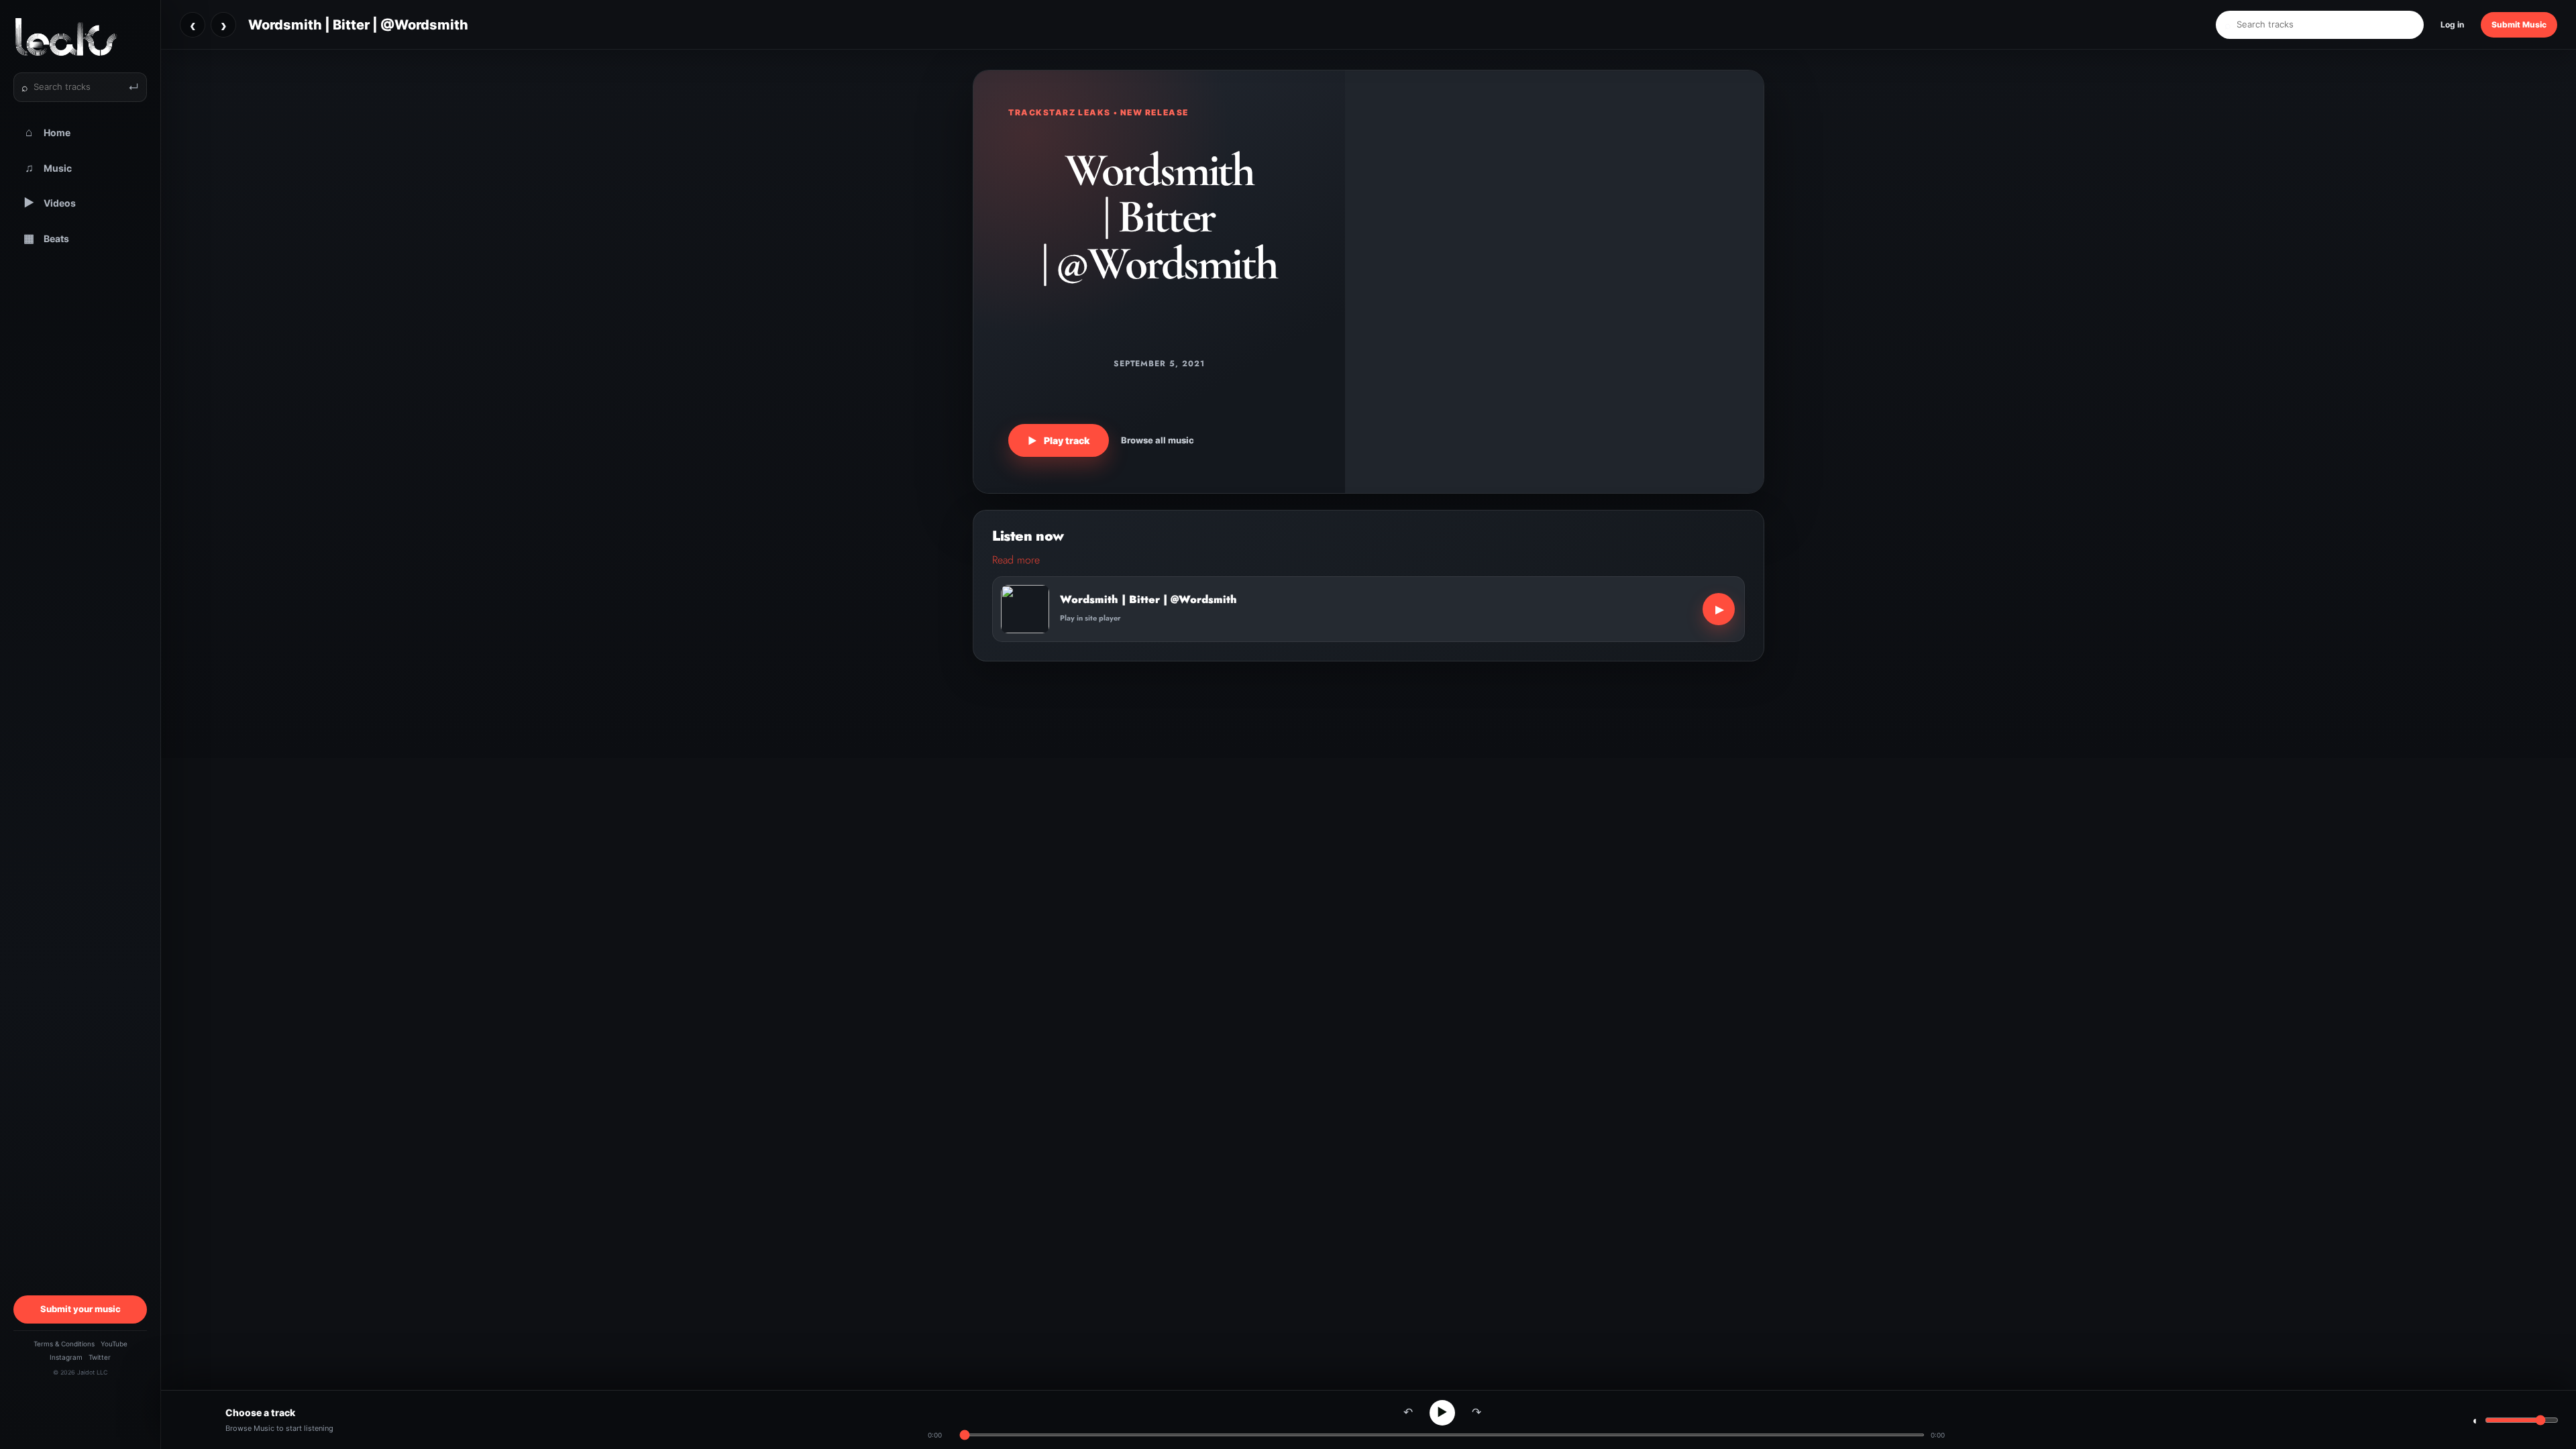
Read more (1016, 560)
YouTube (114, 1344)
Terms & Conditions (64, 1344)
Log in (2452, 24)
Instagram (66, 1357)
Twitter (100, 1357)
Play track (1059, 440)
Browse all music (1158, 440)
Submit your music (80, 1309)
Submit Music (2519, 24)
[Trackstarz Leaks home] (80, 37)
